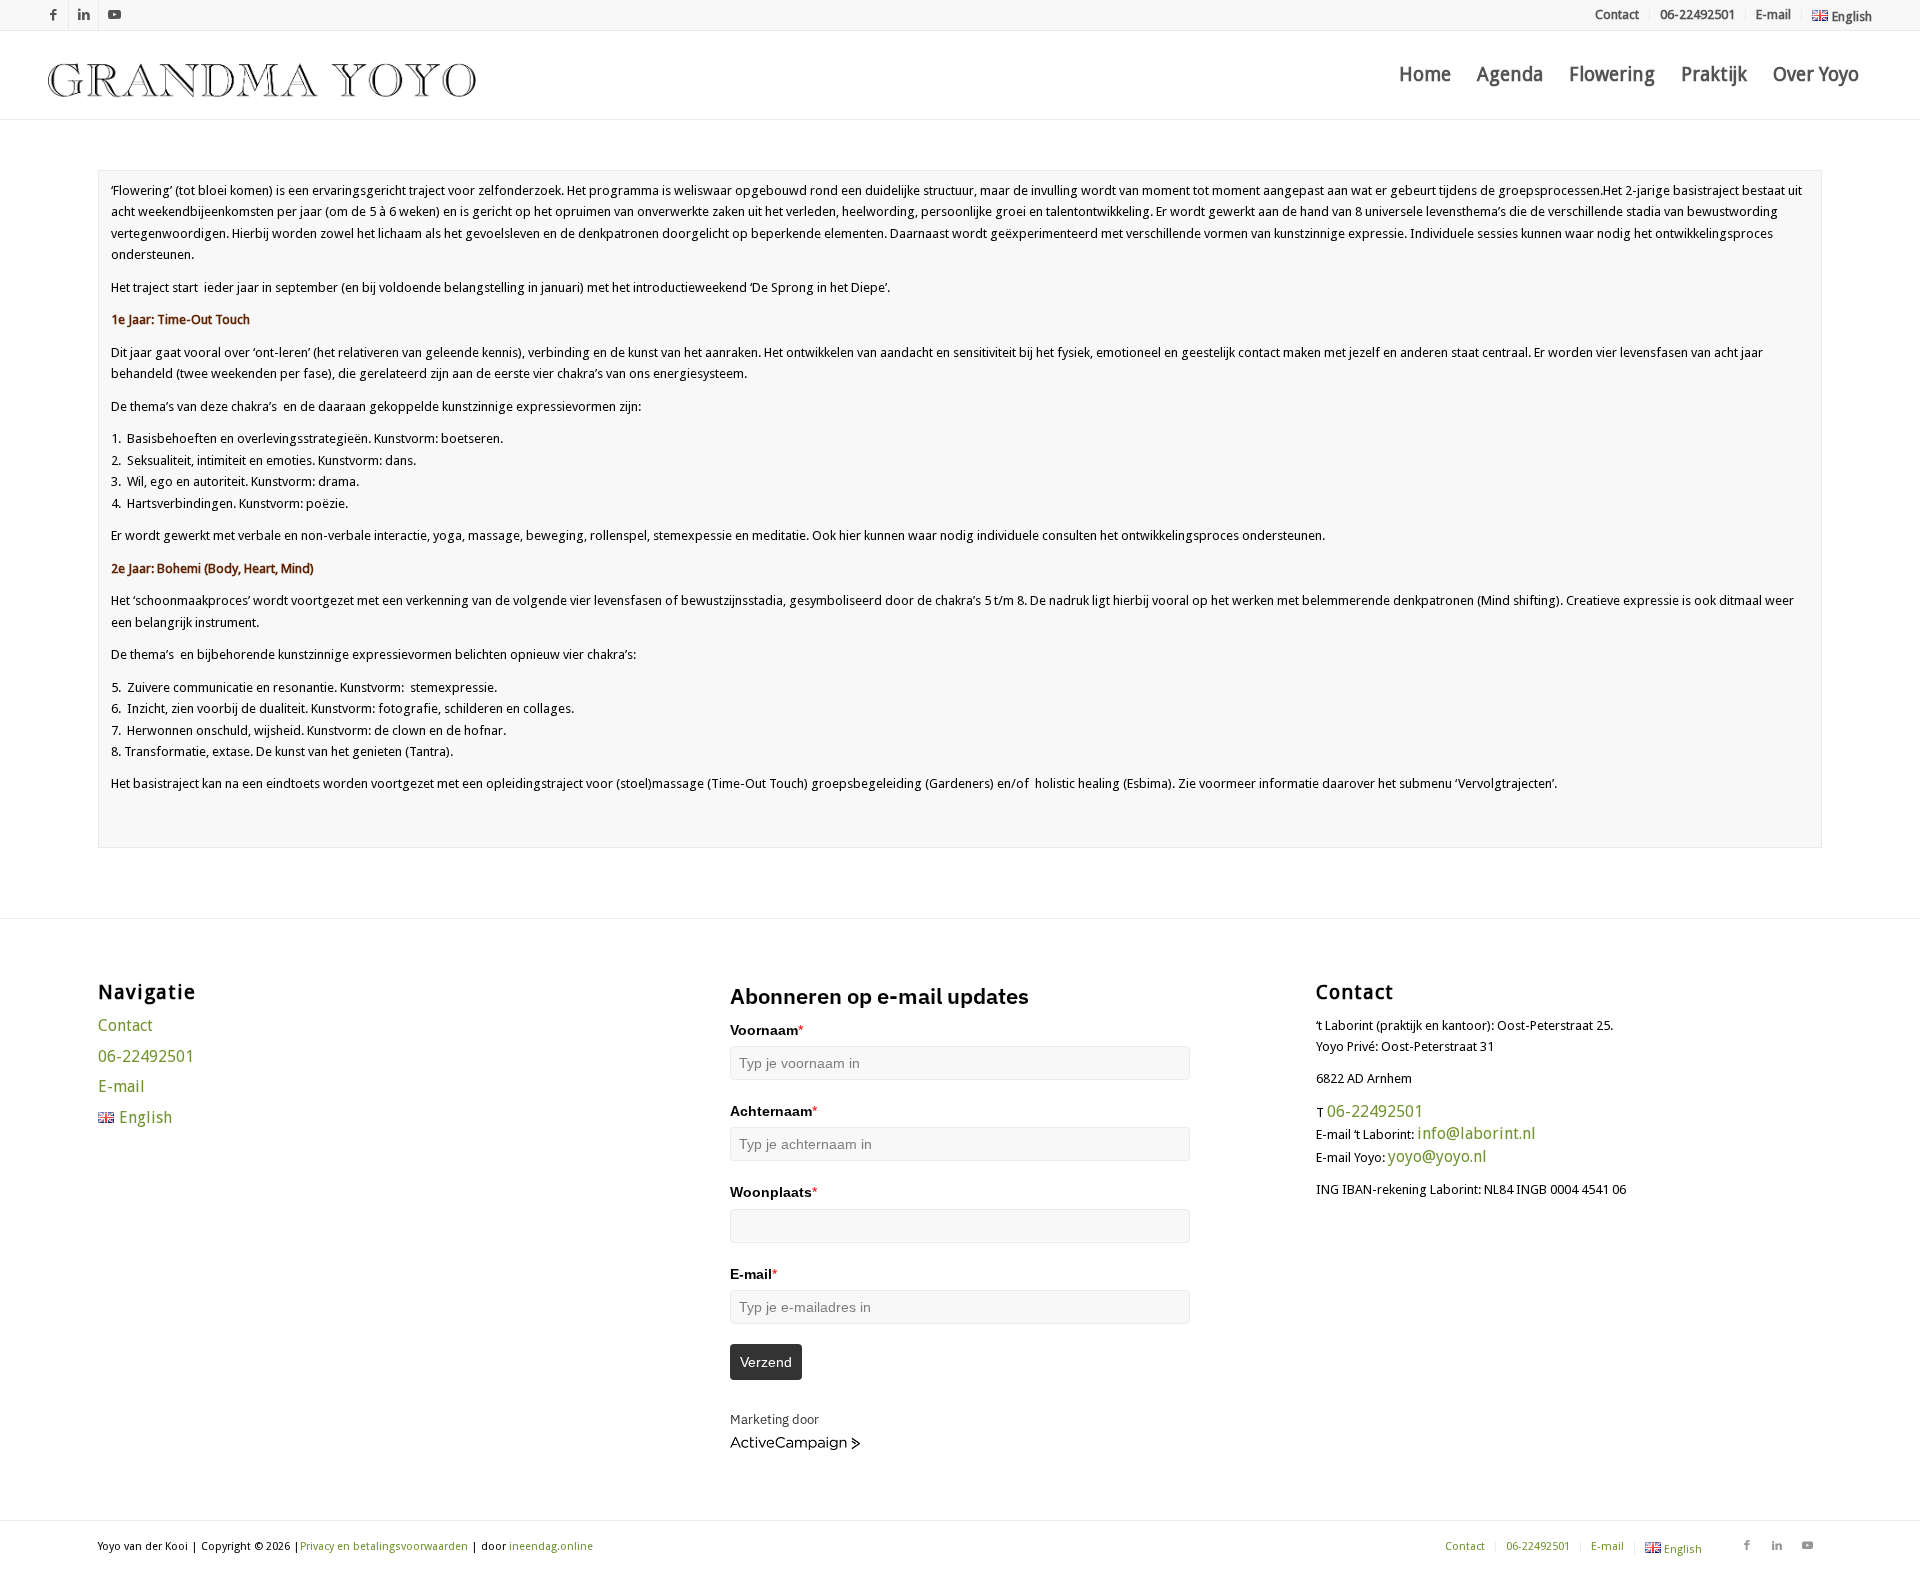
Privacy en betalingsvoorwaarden (384, 1546)
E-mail (1773, 14)
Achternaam (773, 1111)
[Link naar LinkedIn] (83, 15)
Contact (1617, 14)
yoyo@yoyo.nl (1437, 1156)
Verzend (766, 1362)
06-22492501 (1697, 14)
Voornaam (766, 1030)
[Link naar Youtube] (114, 15)
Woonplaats (773, 1192)
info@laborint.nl (1476, 1133)
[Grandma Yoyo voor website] (262, 75)
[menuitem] (1617, 15)
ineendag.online (551, 1546)
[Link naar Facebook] (53, 15)
